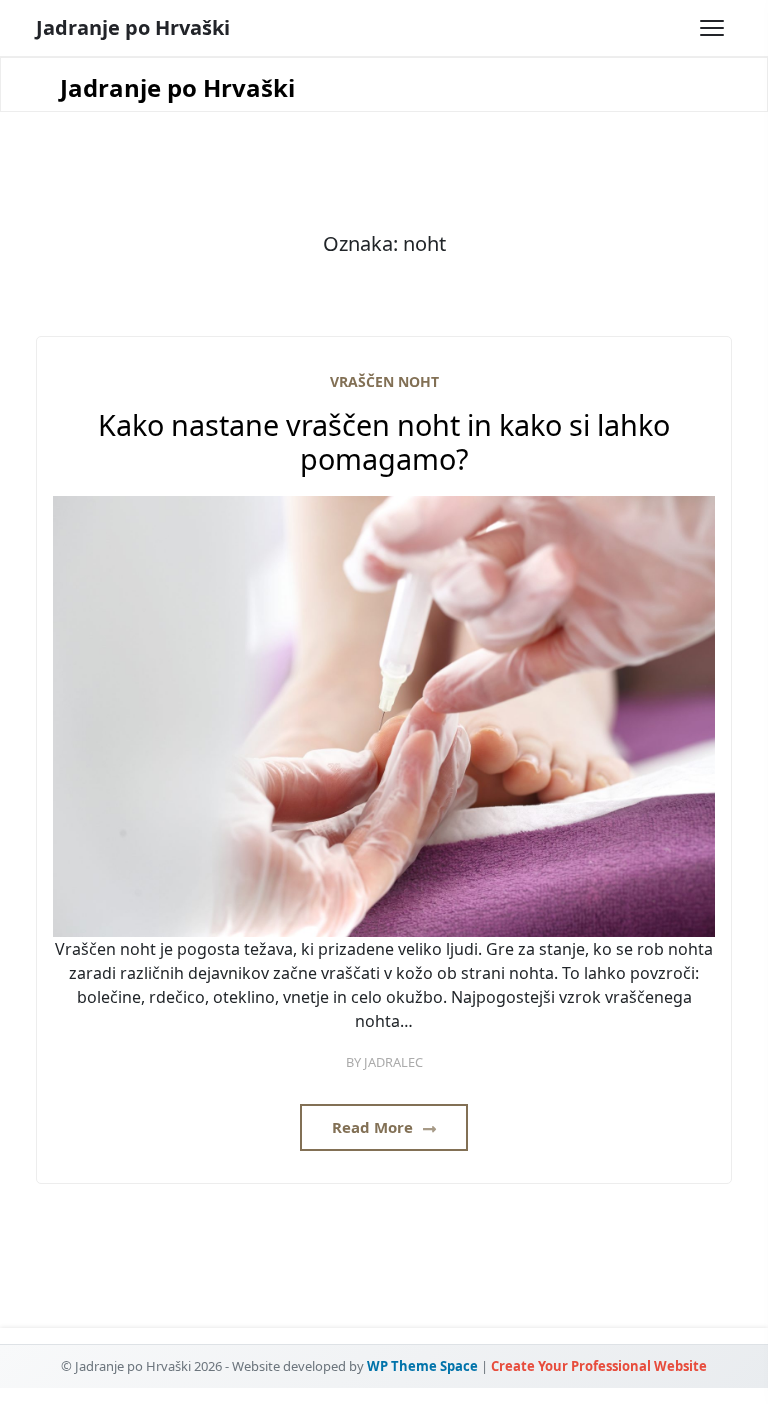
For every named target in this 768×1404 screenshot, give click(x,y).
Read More (374, 1127)
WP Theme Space (422, 1366)
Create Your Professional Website (599, 1366)
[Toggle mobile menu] (712, 28)
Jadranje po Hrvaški (133, 27)
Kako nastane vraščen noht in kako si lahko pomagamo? (384, 442)
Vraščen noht (384, 381)
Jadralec (393, 1062)
